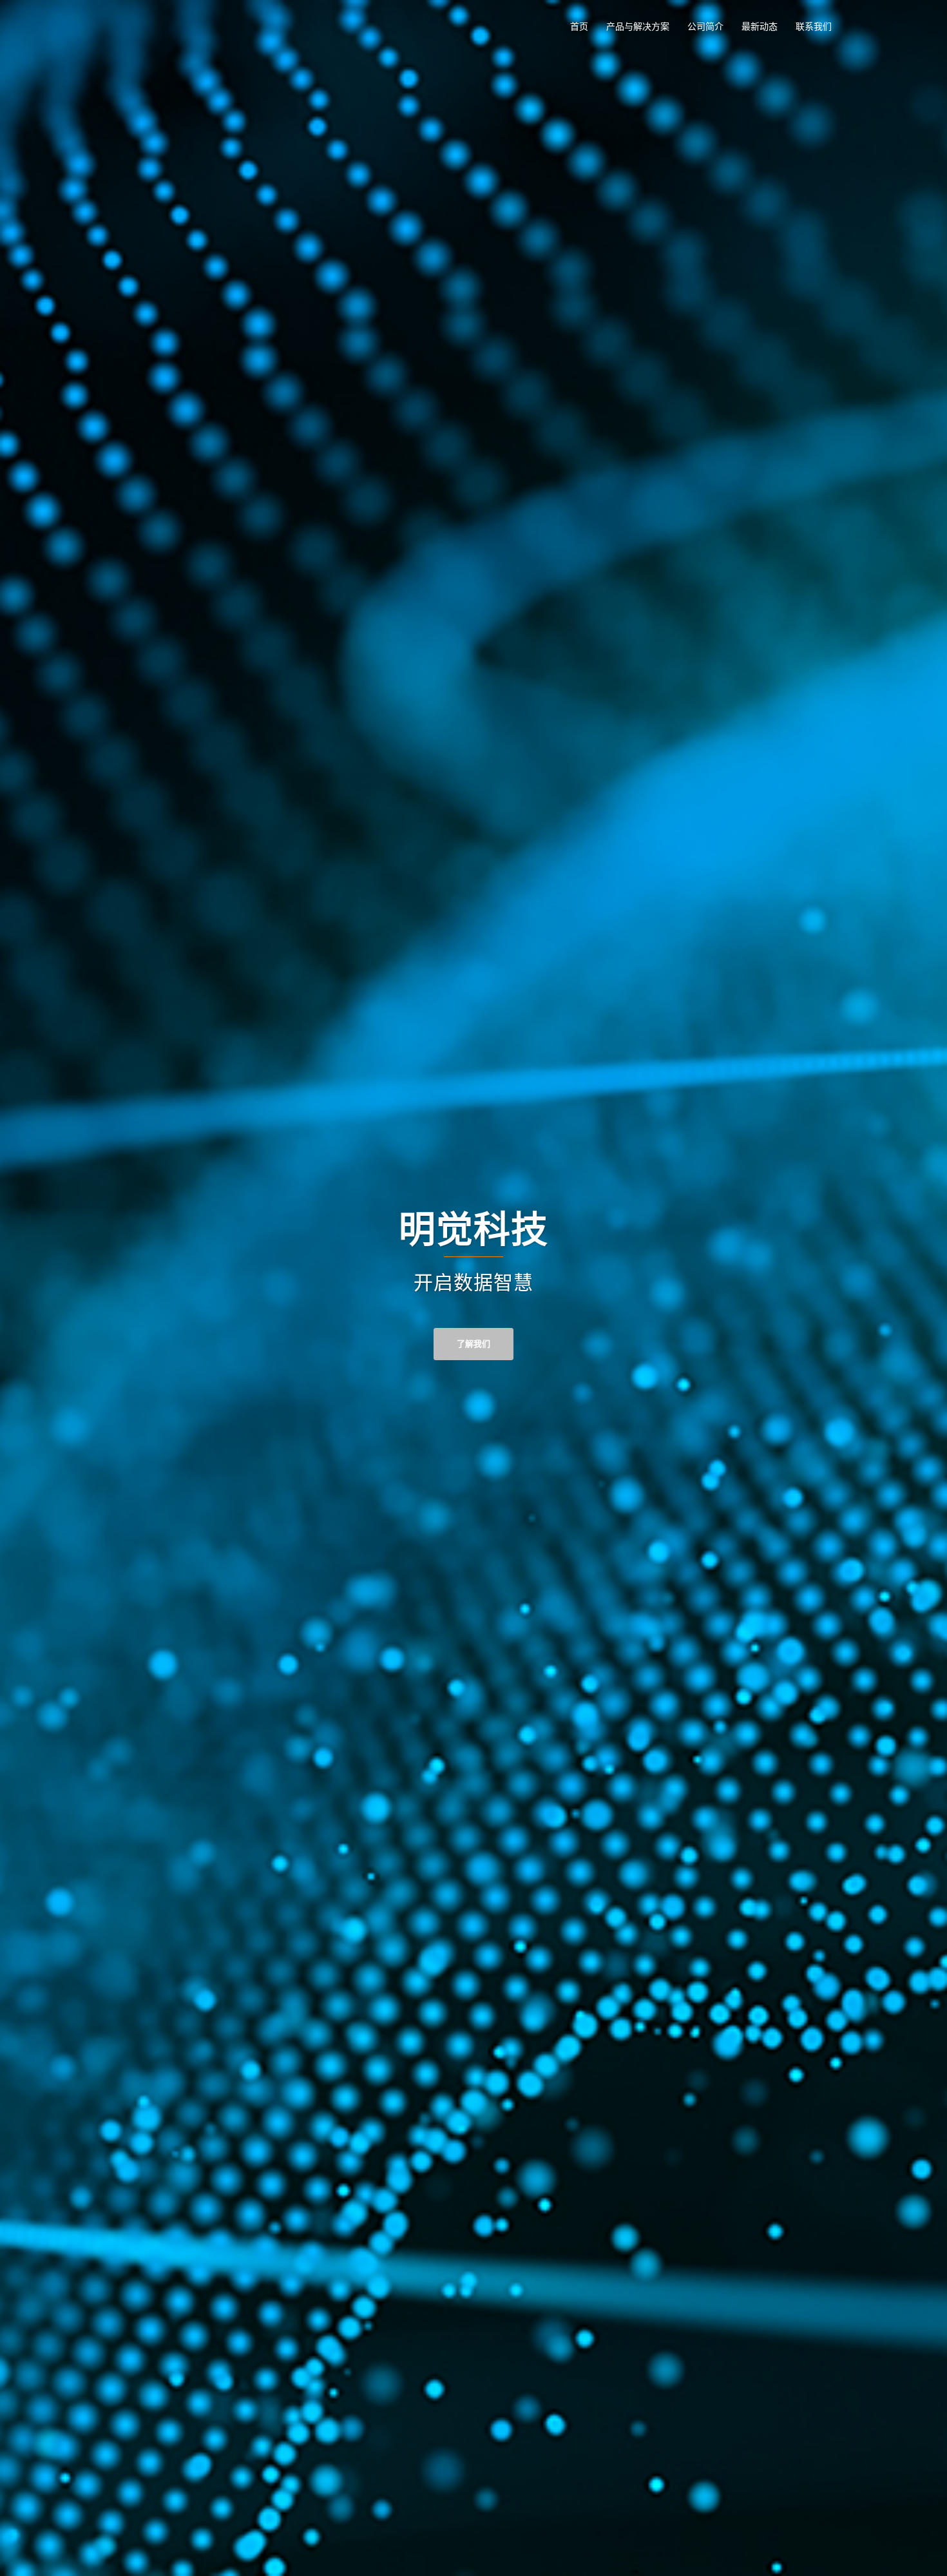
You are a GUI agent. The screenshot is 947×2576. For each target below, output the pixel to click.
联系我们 (814, 26)
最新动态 (760, 26)
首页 (579, 26)
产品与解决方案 (638, 26)
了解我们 (473, 1344)
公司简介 (705, 26)
